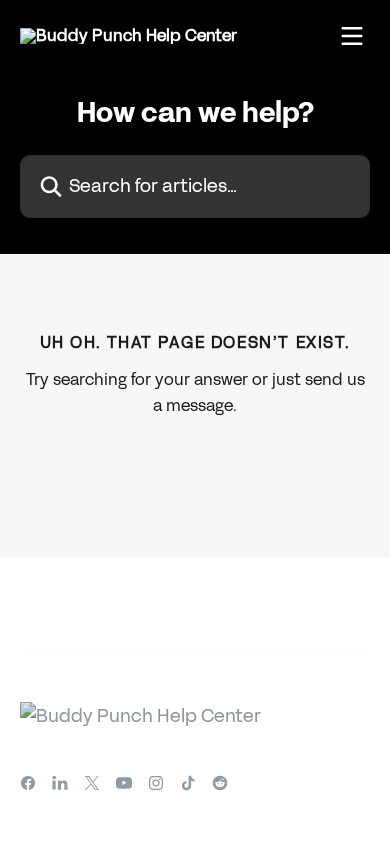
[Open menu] (352, 36)
